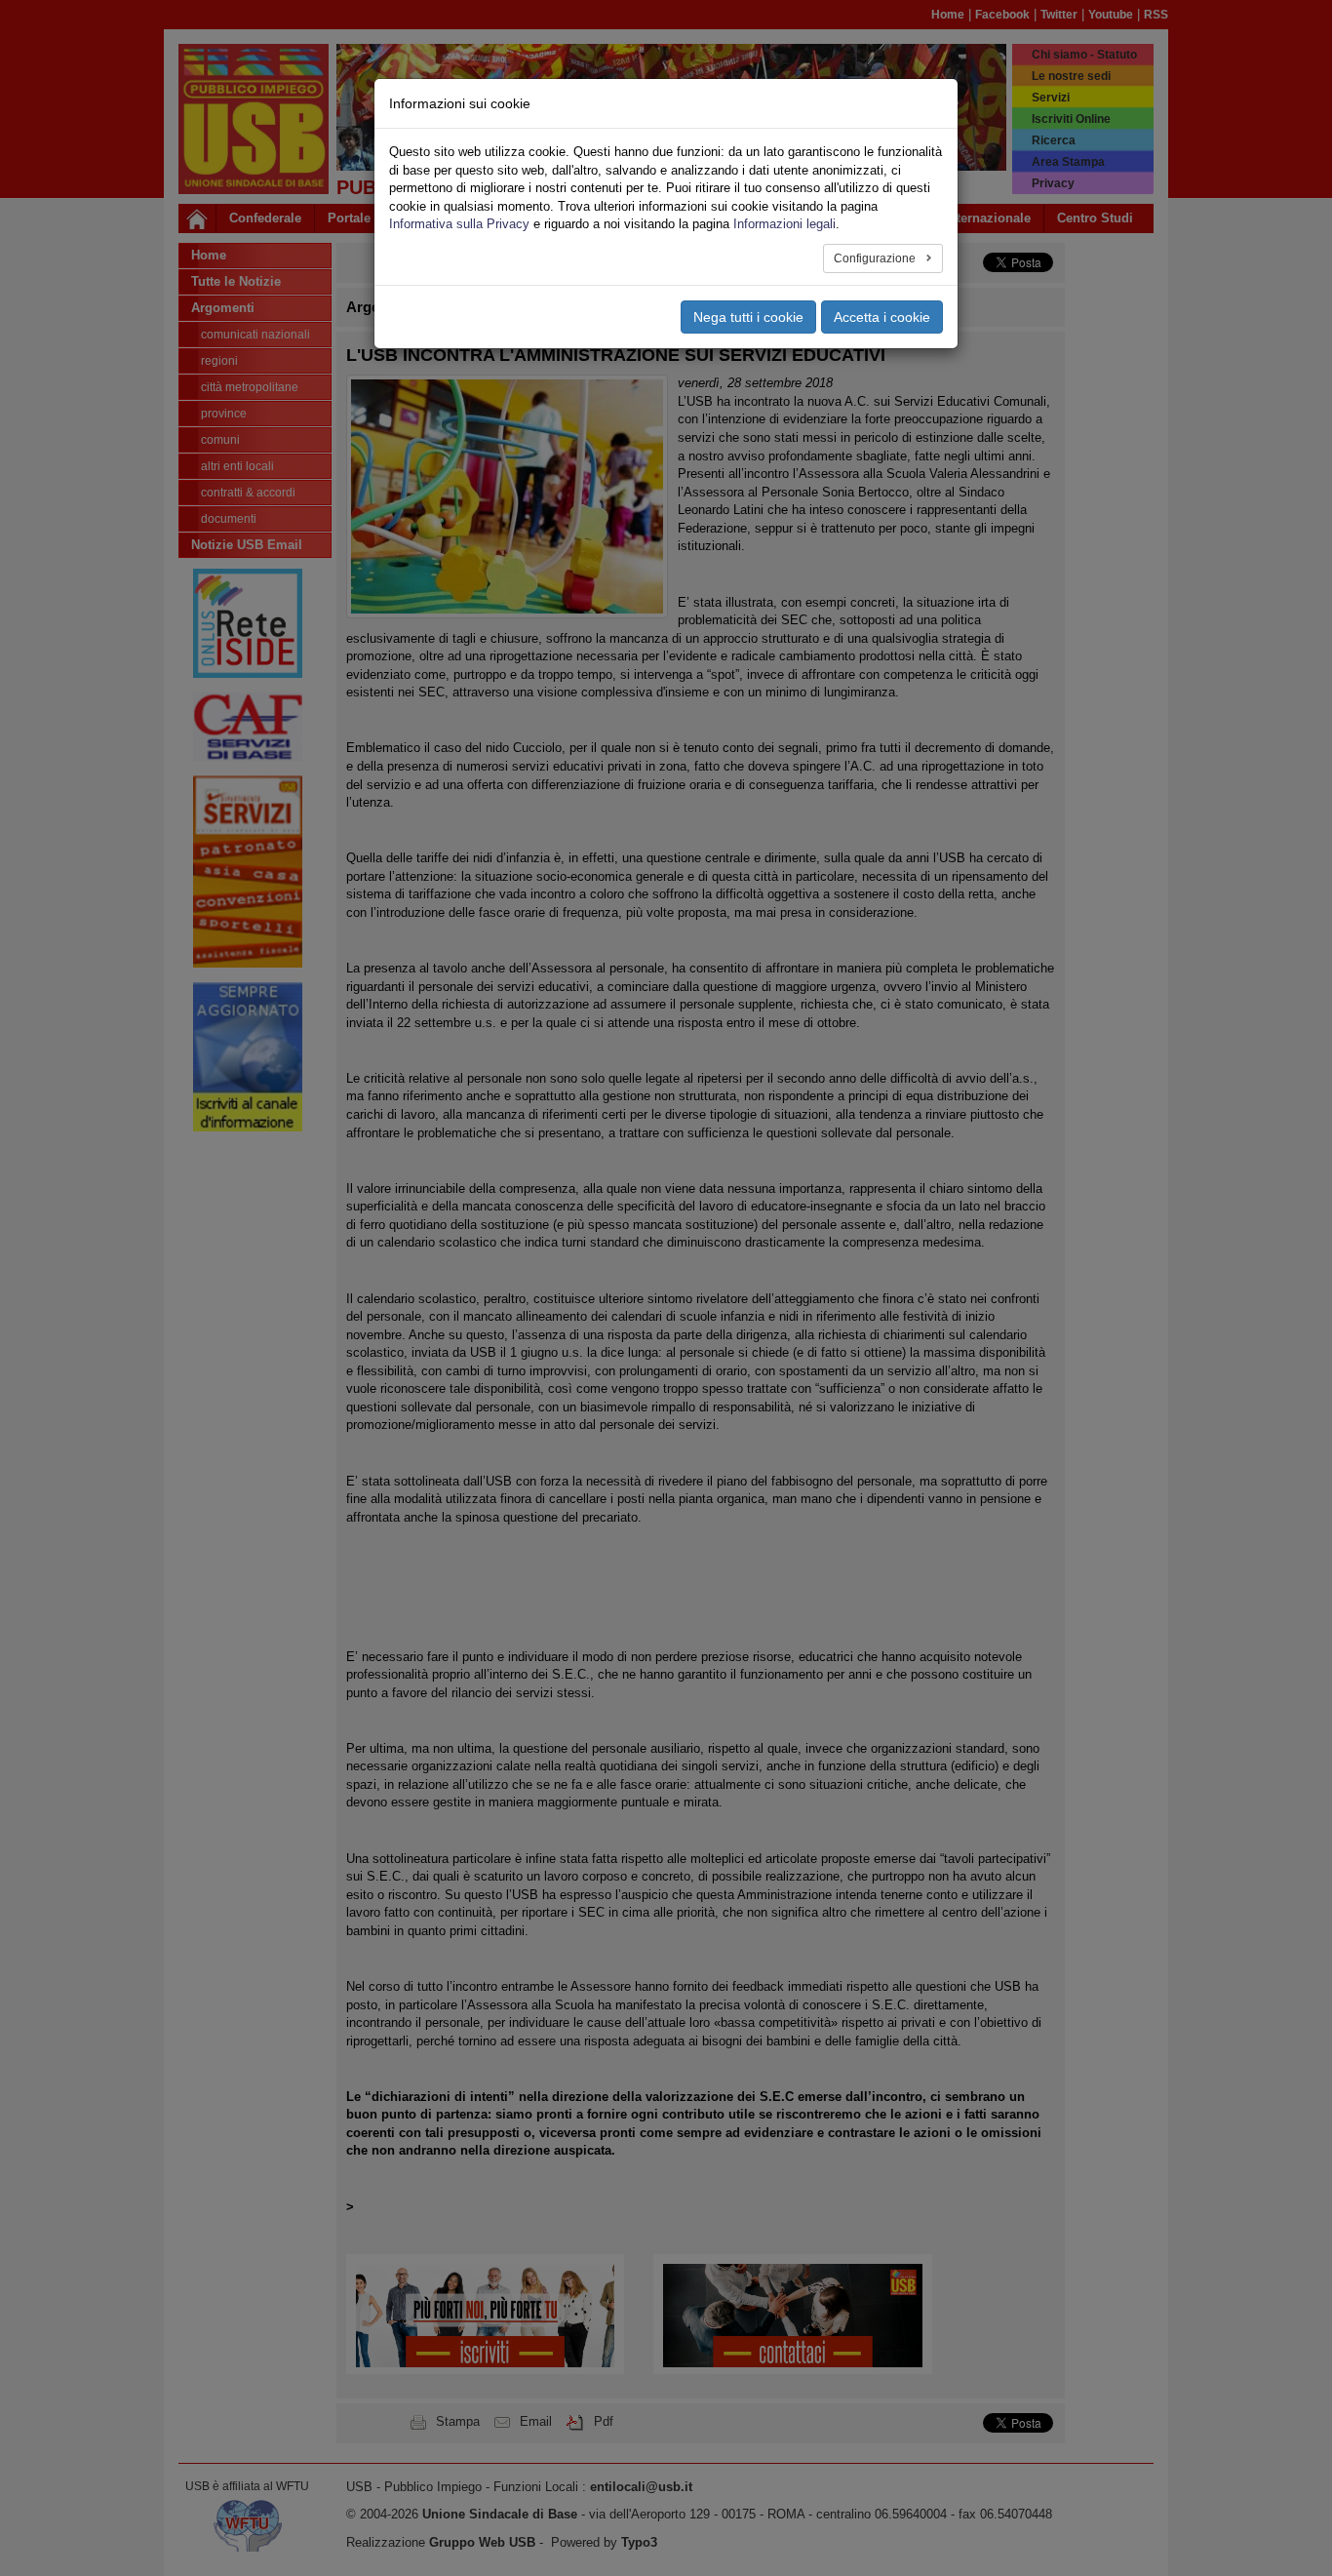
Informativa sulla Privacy (459, 224)
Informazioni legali (784, 224)
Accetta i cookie (882, 317)
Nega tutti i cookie (748, 317)
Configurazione (876, 258)
